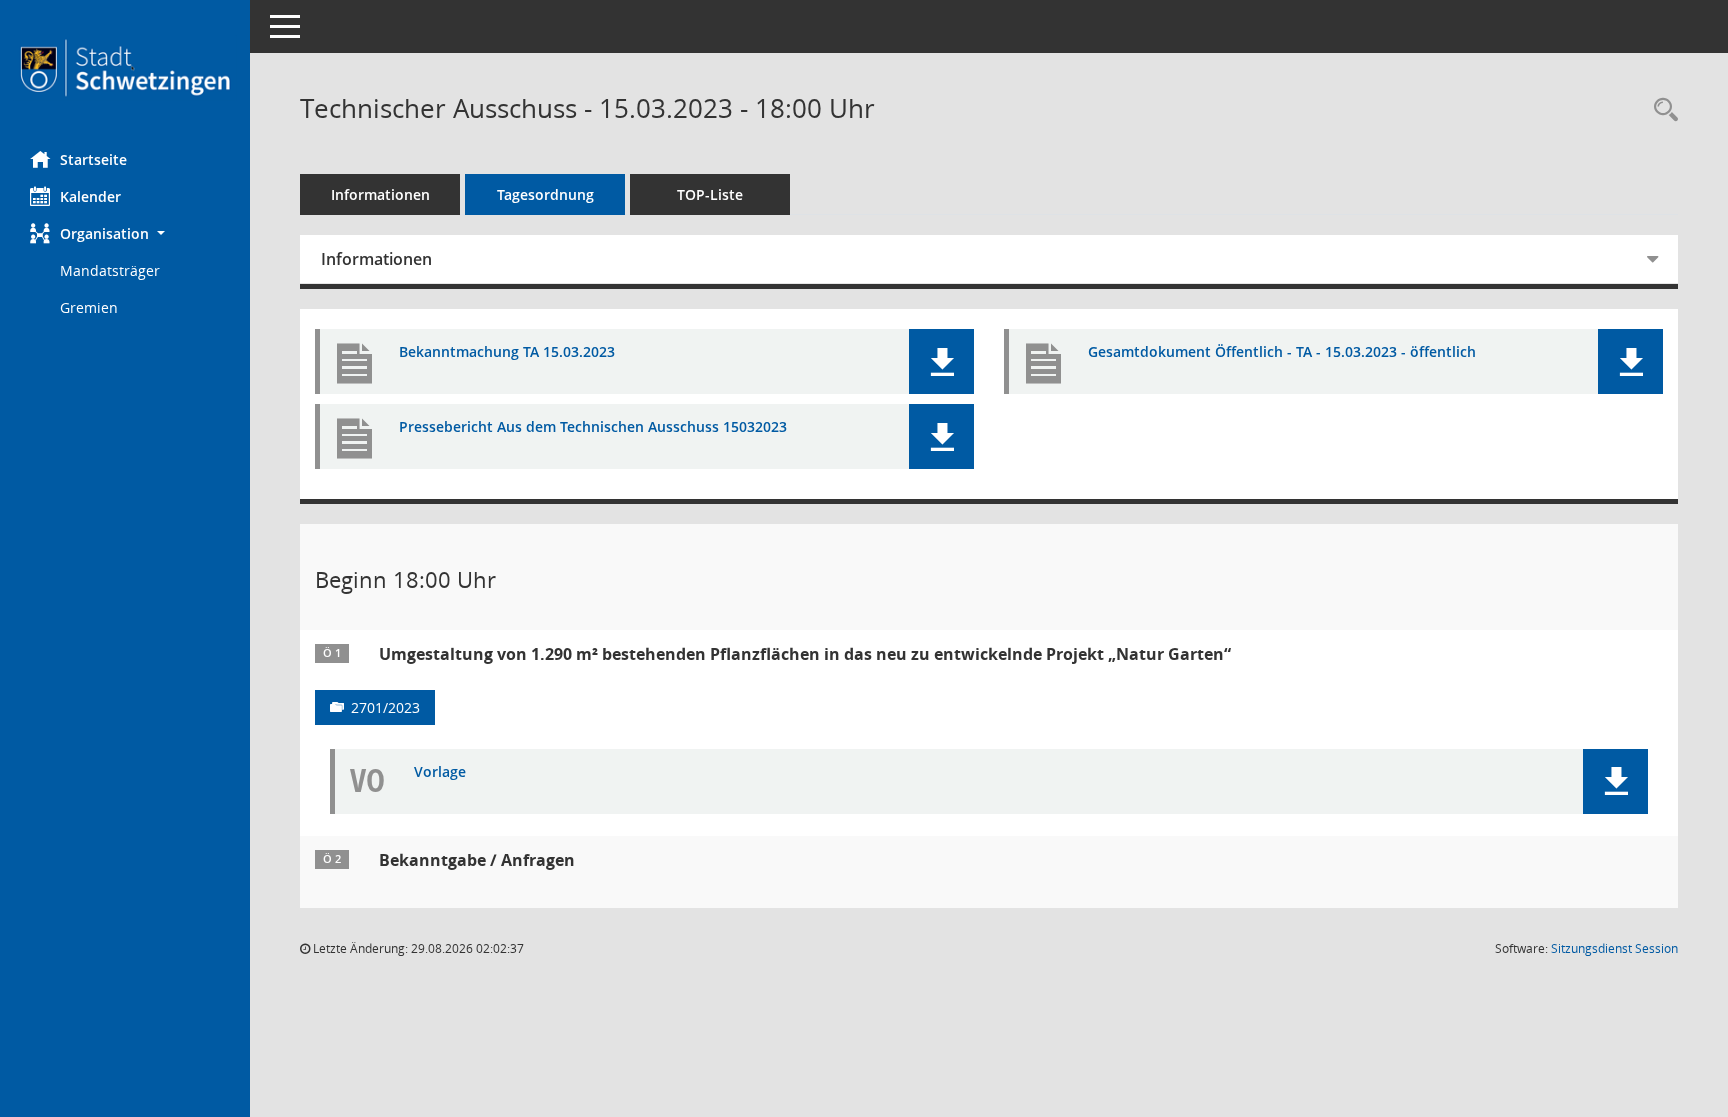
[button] (125, 233)
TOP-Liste (710, 194)
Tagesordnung (545, 194)
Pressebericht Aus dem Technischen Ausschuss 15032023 (593, 427)
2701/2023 (385, 707)
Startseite (93, 159)
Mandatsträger (110, 270)
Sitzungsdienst (1614, 948)
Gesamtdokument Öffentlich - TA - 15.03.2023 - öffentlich (1282, 352)
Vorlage (440, 772)
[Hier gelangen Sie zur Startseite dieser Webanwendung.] (125, 68)
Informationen (380, 194)
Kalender (90, 196)
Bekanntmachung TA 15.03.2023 (507, 352)
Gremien (89, 307)
